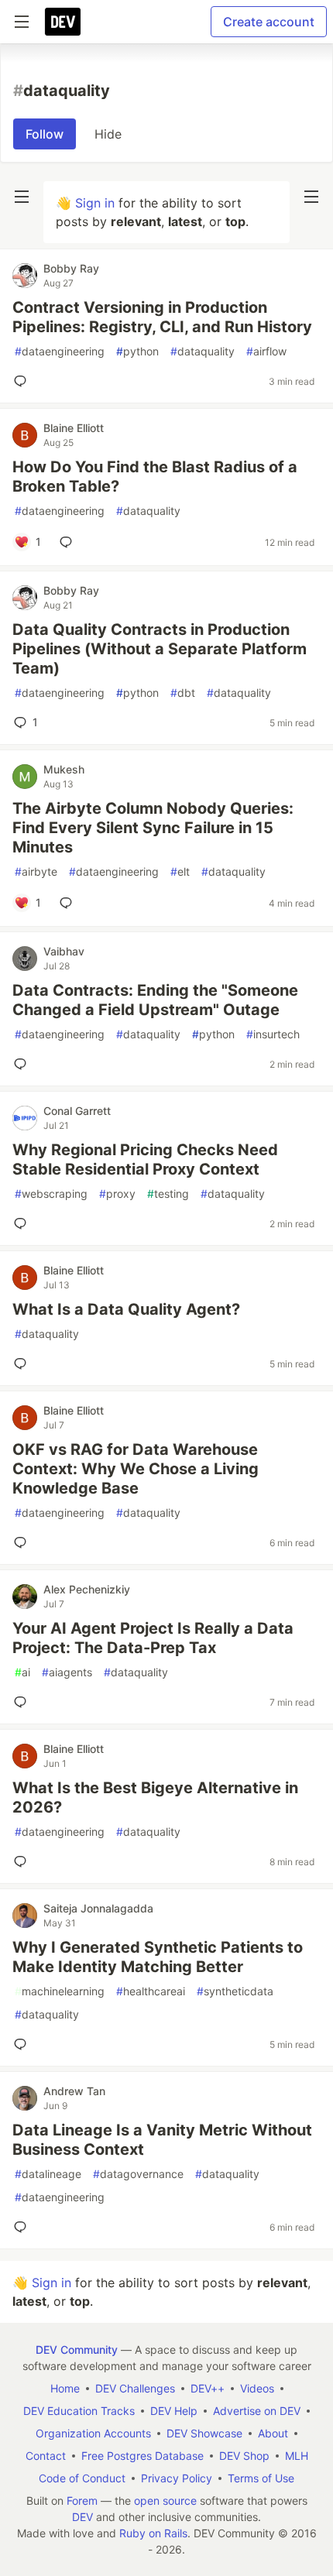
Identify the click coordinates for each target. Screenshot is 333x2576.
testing (168, 1194)
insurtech (273, 1034)
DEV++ (208, 2388)
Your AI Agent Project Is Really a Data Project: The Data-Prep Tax (153, 1638)
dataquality (203, 351)
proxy (117, 1194)
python (137, 351)
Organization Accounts (93, 2433)
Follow (45, 134)
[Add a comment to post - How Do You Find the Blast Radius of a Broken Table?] (69, 542)
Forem (82, 2501)
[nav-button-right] (311, 197)
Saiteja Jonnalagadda (98, 1908)
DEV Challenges (135, 2388)
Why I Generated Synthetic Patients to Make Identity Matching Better (158, 1957)
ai (22, 1672)
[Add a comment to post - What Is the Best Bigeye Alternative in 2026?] (23, 1861)
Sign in (95, 203)
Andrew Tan (74, 2091)
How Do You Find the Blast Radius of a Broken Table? (155, 477)
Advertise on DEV (257, 2411)
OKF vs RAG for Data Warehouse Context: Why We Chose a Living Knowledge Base (136, 1469)
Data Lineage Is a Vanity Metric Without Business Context (162, 2140)
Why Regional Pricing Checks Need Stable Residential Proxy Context (145, 1159)
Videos (257, 2388)
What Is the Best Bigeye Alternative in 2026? (155, 1797)
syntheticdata (235, 1991)
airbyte (36, 871)
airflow (266, 351)
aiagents (67, 1672)
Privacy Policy (177, 2478)
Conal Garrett (77, 1111)
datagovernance (138, 2174)
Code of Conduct (82, 2478)
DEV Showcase (204, 2433)
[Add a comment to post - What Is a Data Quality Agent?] (23, 1363)
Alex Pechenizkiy (87, 1589)
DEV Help (174, 2411)
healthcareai (151, 1991)
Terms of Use (261, 2478)
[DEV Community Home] (63, 22)
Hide (108, 134)
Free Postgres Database (142, 2456)
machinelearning (60, 1991)
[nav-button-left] (22, 197)
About (273, 2433)
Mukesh (64, 769)
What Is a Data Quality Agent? (126, 1309)
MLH (297, 2456)
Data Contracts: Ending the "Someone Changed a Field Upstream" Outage (155, 1000)
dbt (183, 693)
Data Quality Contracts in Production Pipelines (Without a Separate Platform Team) (160, 649)
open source (165, 2501)
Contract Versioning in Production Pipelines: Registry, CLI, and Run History (162, 317)
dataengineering (60, 351)
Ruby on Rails (153, 2533)
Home (65, 2388)
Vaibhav (64, 951)
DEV (82, 2517)
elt (180, 871)
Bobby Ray (71, 268)
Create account (269, 22)
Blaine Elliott (74, 428)
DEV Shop (244, 2456)
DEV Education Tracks (79, 2411)
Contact (46, 2456)
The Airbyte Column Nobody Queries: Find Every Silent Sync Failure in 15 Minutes (153, 828)
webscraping (51, 1194)
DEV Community (77, 2350)
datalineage (48, 2174)
